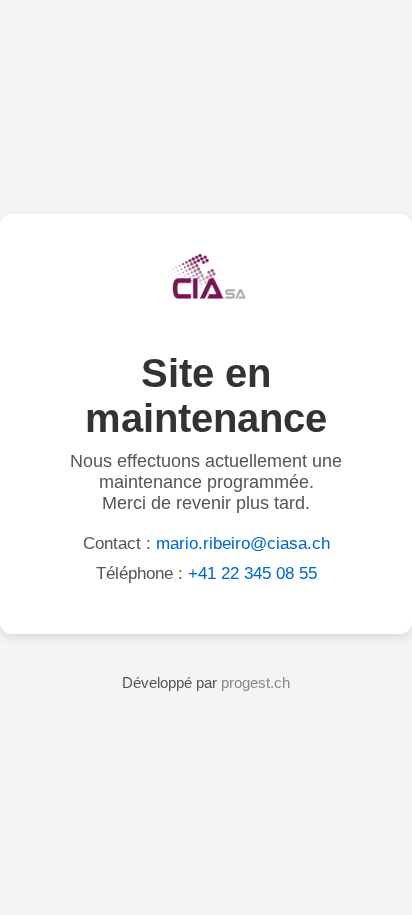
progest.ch (255, 682)
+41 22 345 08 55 (252, 573)
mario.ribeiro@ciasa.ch (243, 543)
